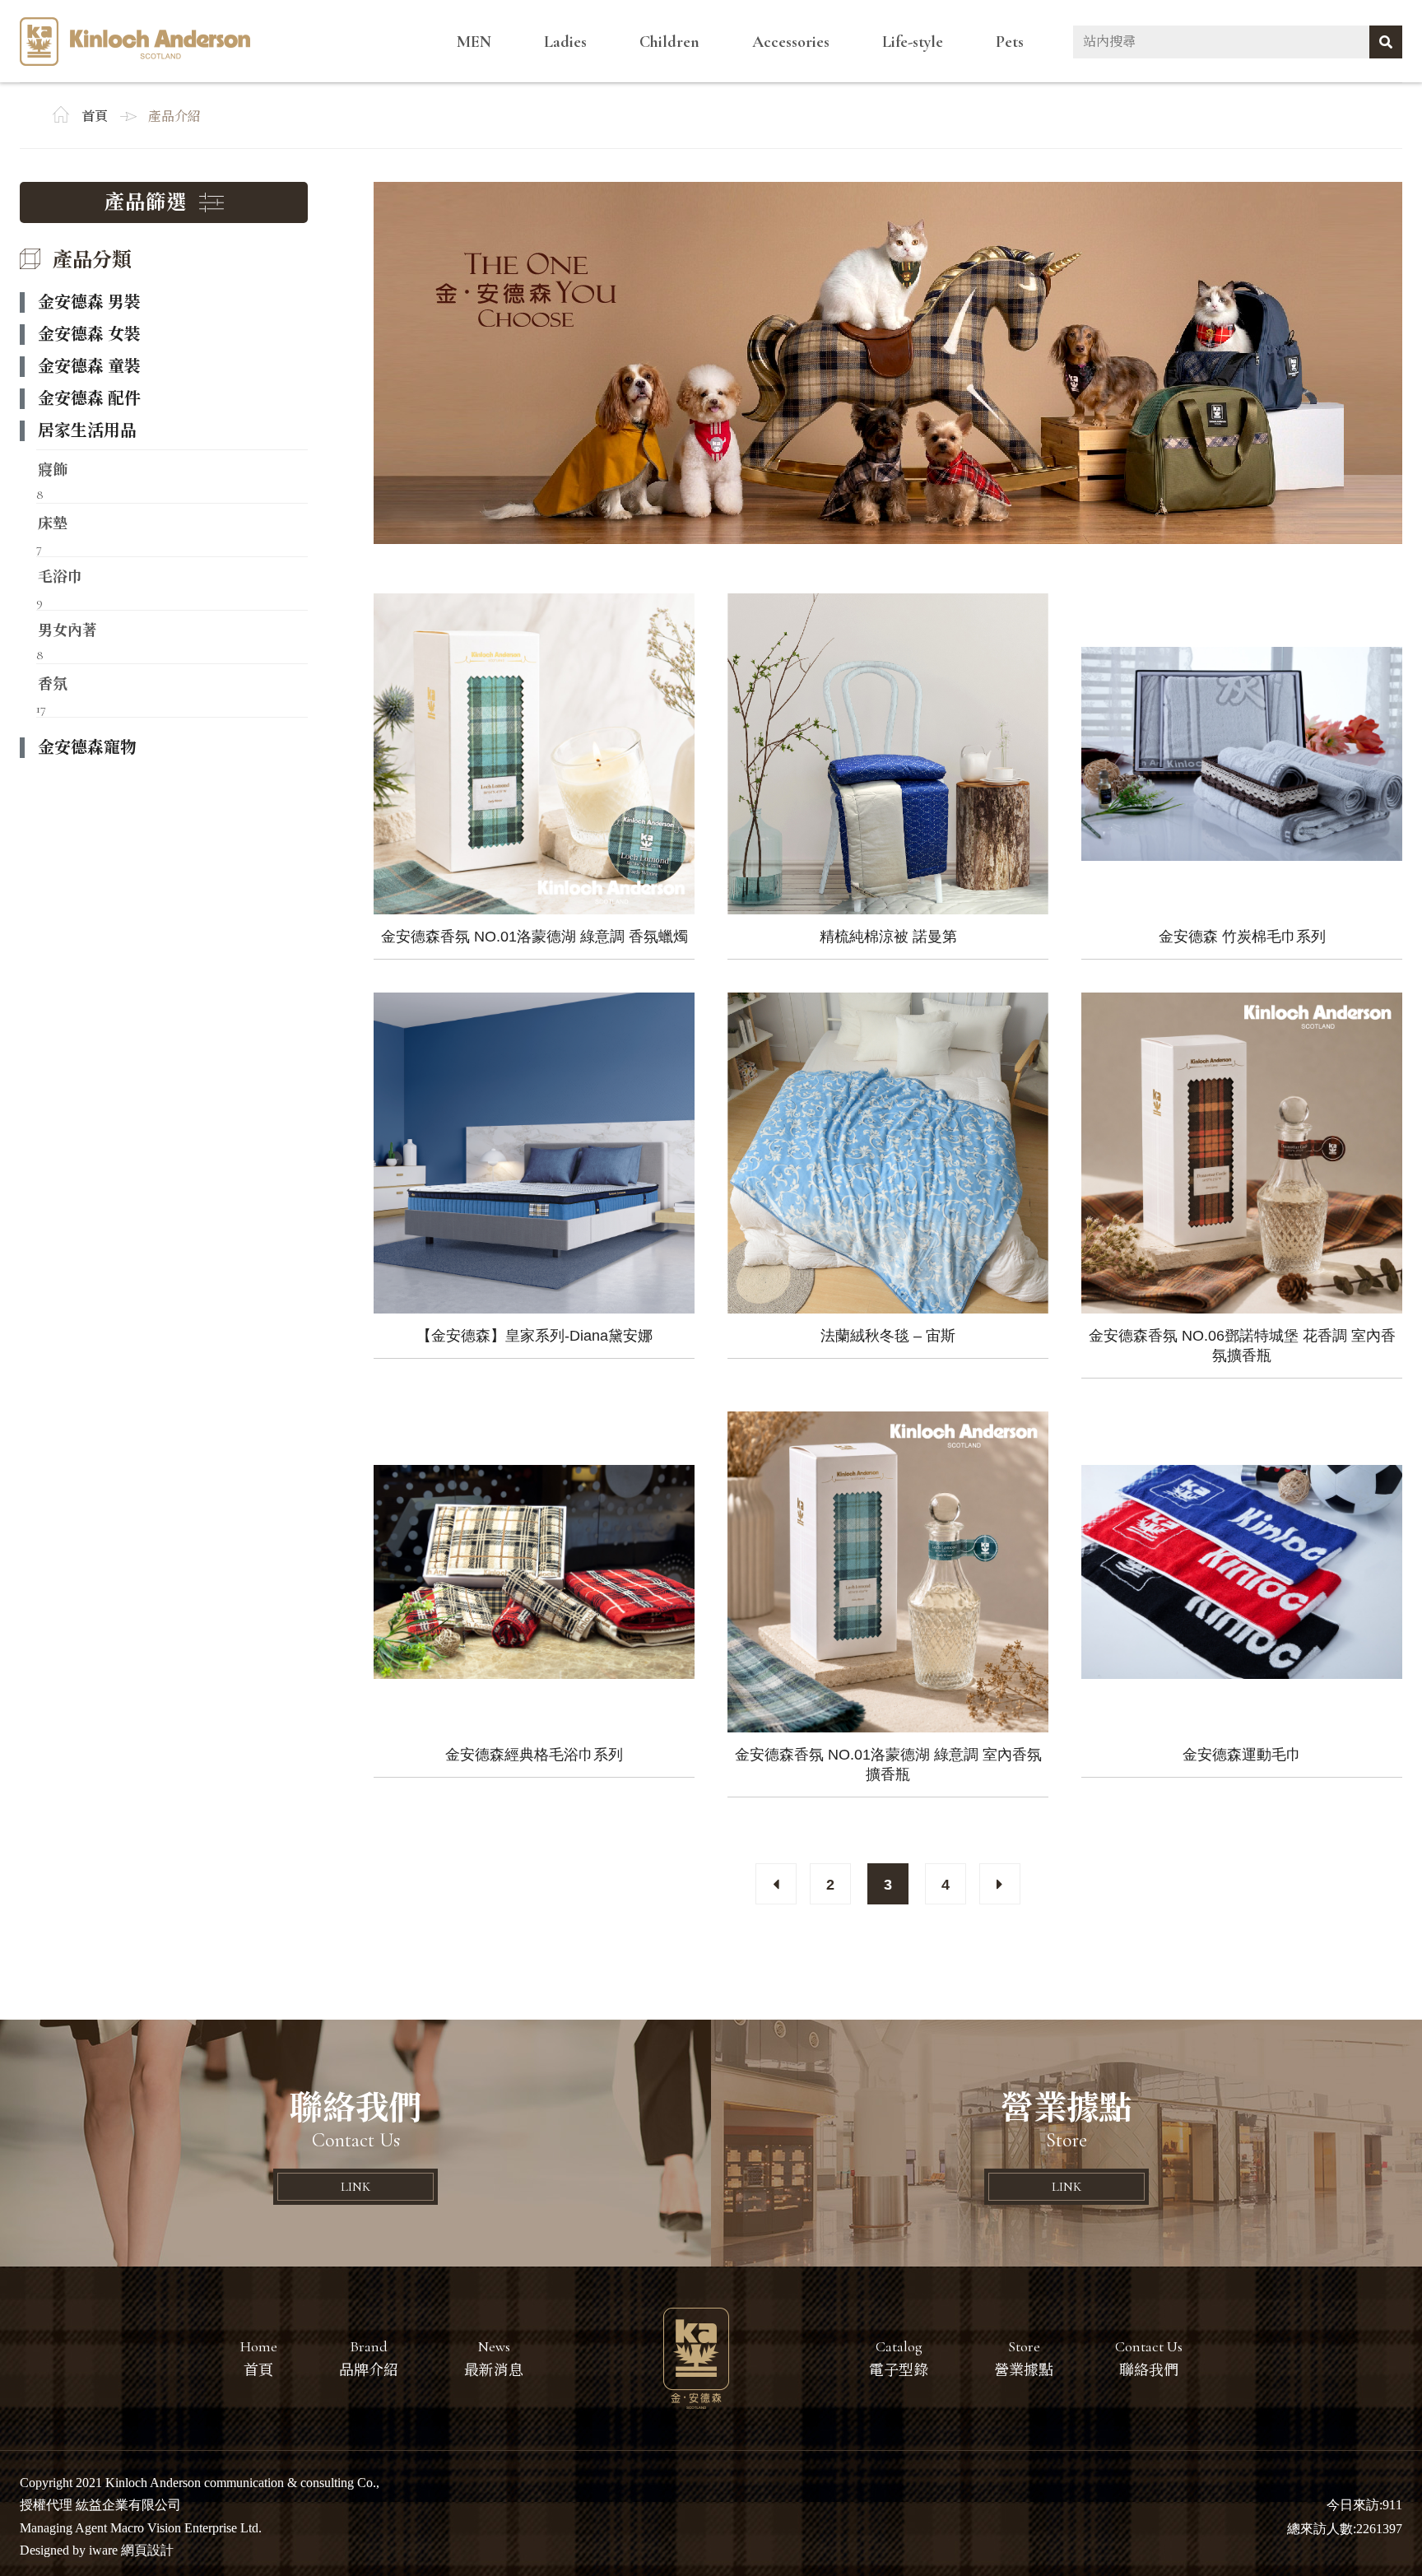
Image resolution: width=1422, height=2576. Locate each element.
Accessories (791, 42)
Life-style (913, 42)
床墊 (53, 522)
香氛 (53, 682)
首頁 (95, 117)
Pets (1010, 42)
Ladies (565, 42)
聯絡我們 (1149, 2370)
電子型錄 (899, 2370)
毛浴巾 (60, 575)
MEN (474, 42)
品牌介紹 (369, 2370)
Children (669, 42)
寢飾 (53, 468)
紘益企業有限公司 (135, 42)
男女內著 (67, 629)
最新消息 (494, 2370)
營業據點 (1024, 2370)
